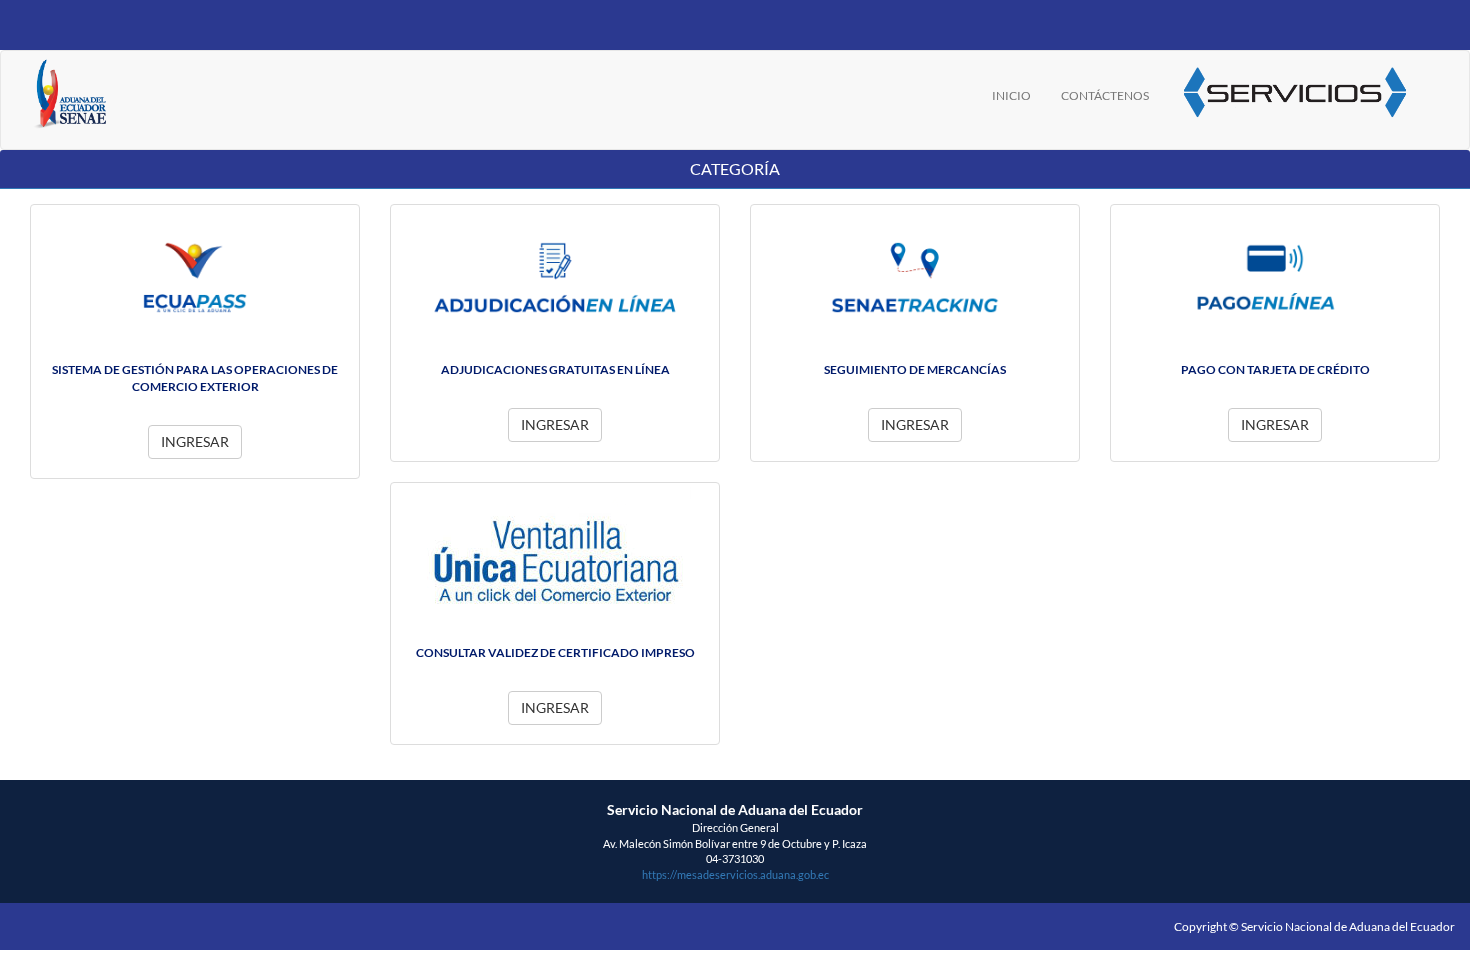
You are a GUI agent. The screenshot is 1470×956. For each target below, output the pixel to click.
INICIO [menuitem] (1011, 95)
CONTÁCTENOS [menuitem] (1105, 95)
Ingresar (195, 441)
